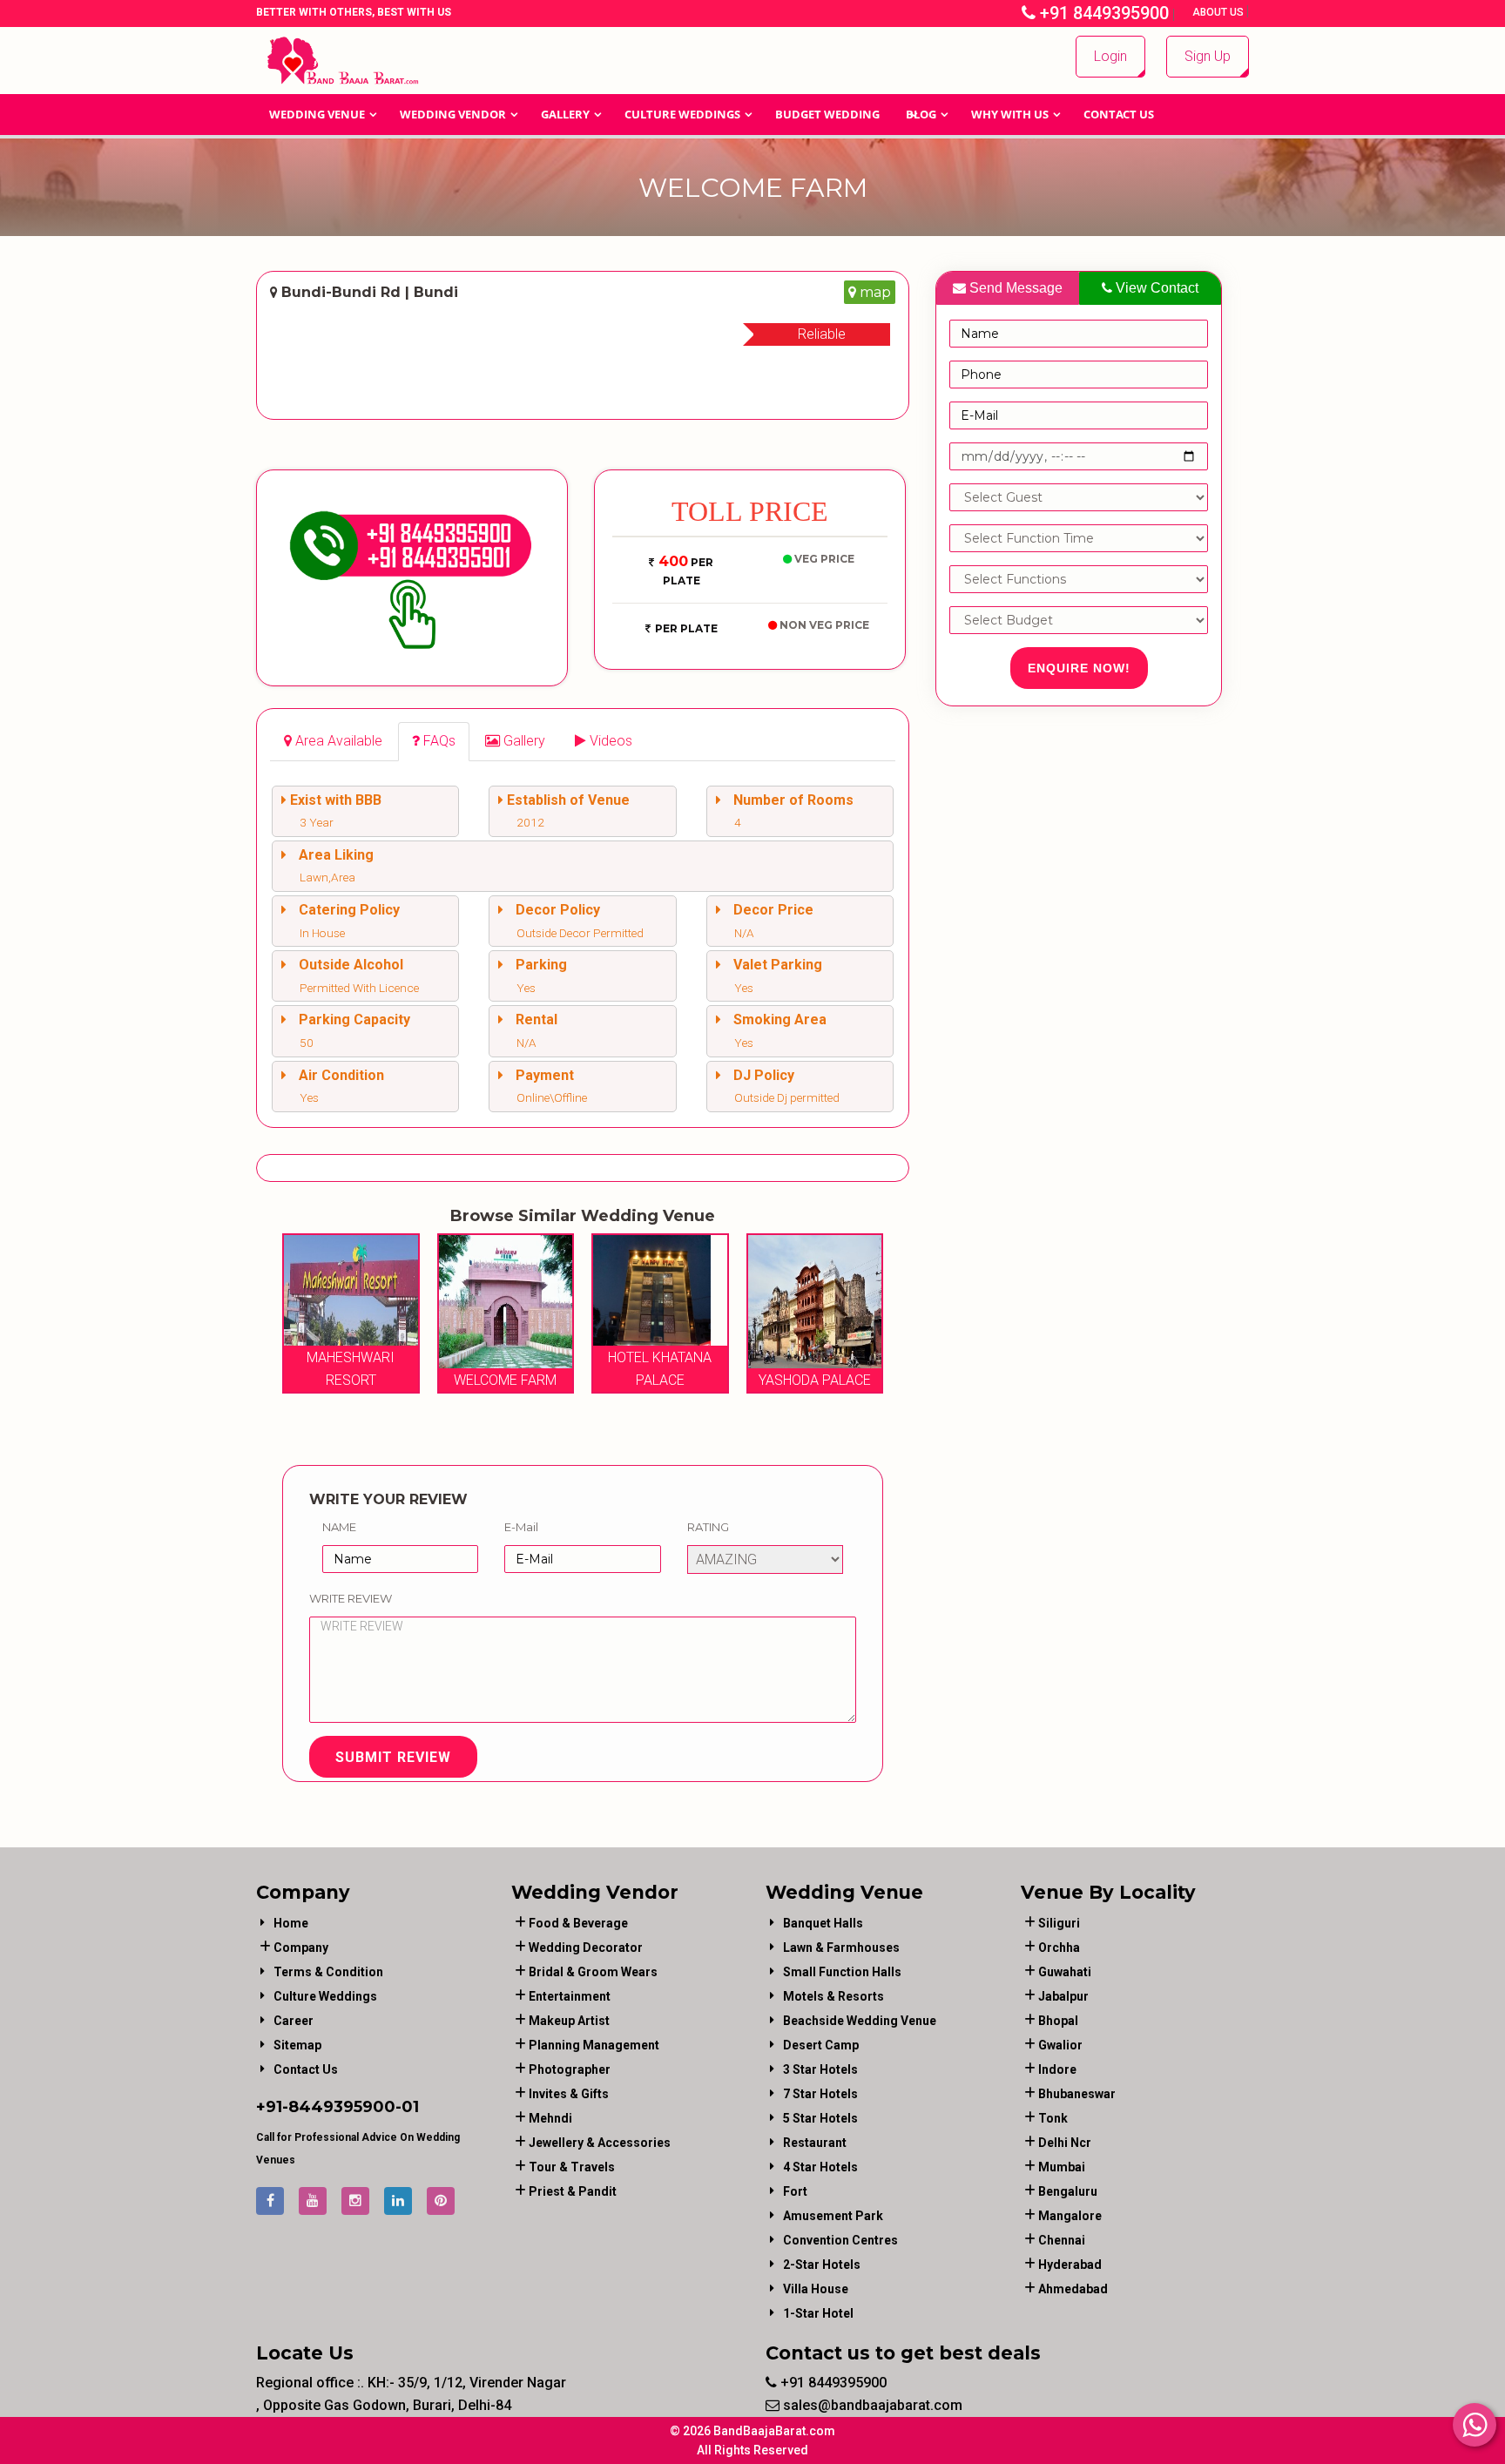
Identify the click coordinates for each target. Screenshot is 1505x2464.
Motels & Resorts (833, 1996)
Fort (795, 2191)
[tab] (333, 742)
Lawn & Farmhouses (841, 1948)
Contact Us (1119, 114)
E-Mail (521, 1527)
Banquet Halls (823, 1923)
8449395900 (342, 2107)
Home (291, 1923)
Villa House (816, 2289)
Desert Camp (821, 2045)
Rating (708, 1527)
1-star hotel (818, 2313)
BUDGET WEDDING (827, 114)
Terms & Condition (328, 1972)
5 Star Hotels (820, 2118)
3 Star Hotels (820, 2069)
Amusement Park (833, 2216)
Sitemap (297, 2045)
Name (339, 1527)
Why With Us (1010, 114)
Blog (921, 114)
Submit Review (393, 1757)
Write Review (351, 1598)
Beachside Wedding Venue (860, 2021)
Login (1110, 56)
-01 (407, 2107)
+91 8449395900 (1102, 13)
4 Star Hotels (820, 2167)
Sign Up (1208, 56)
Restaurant (815, 2143)
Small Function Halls (842, 1972)
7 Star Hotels (820, 2094)
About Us (1219, 12)
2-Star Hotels (822, 2265)
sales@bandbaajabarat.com (871, 2405)
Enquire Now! (1079, 668)
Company (301, 1948)
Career (294, 2021)
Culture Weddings (682, 114)
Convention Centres (840, 2240)
